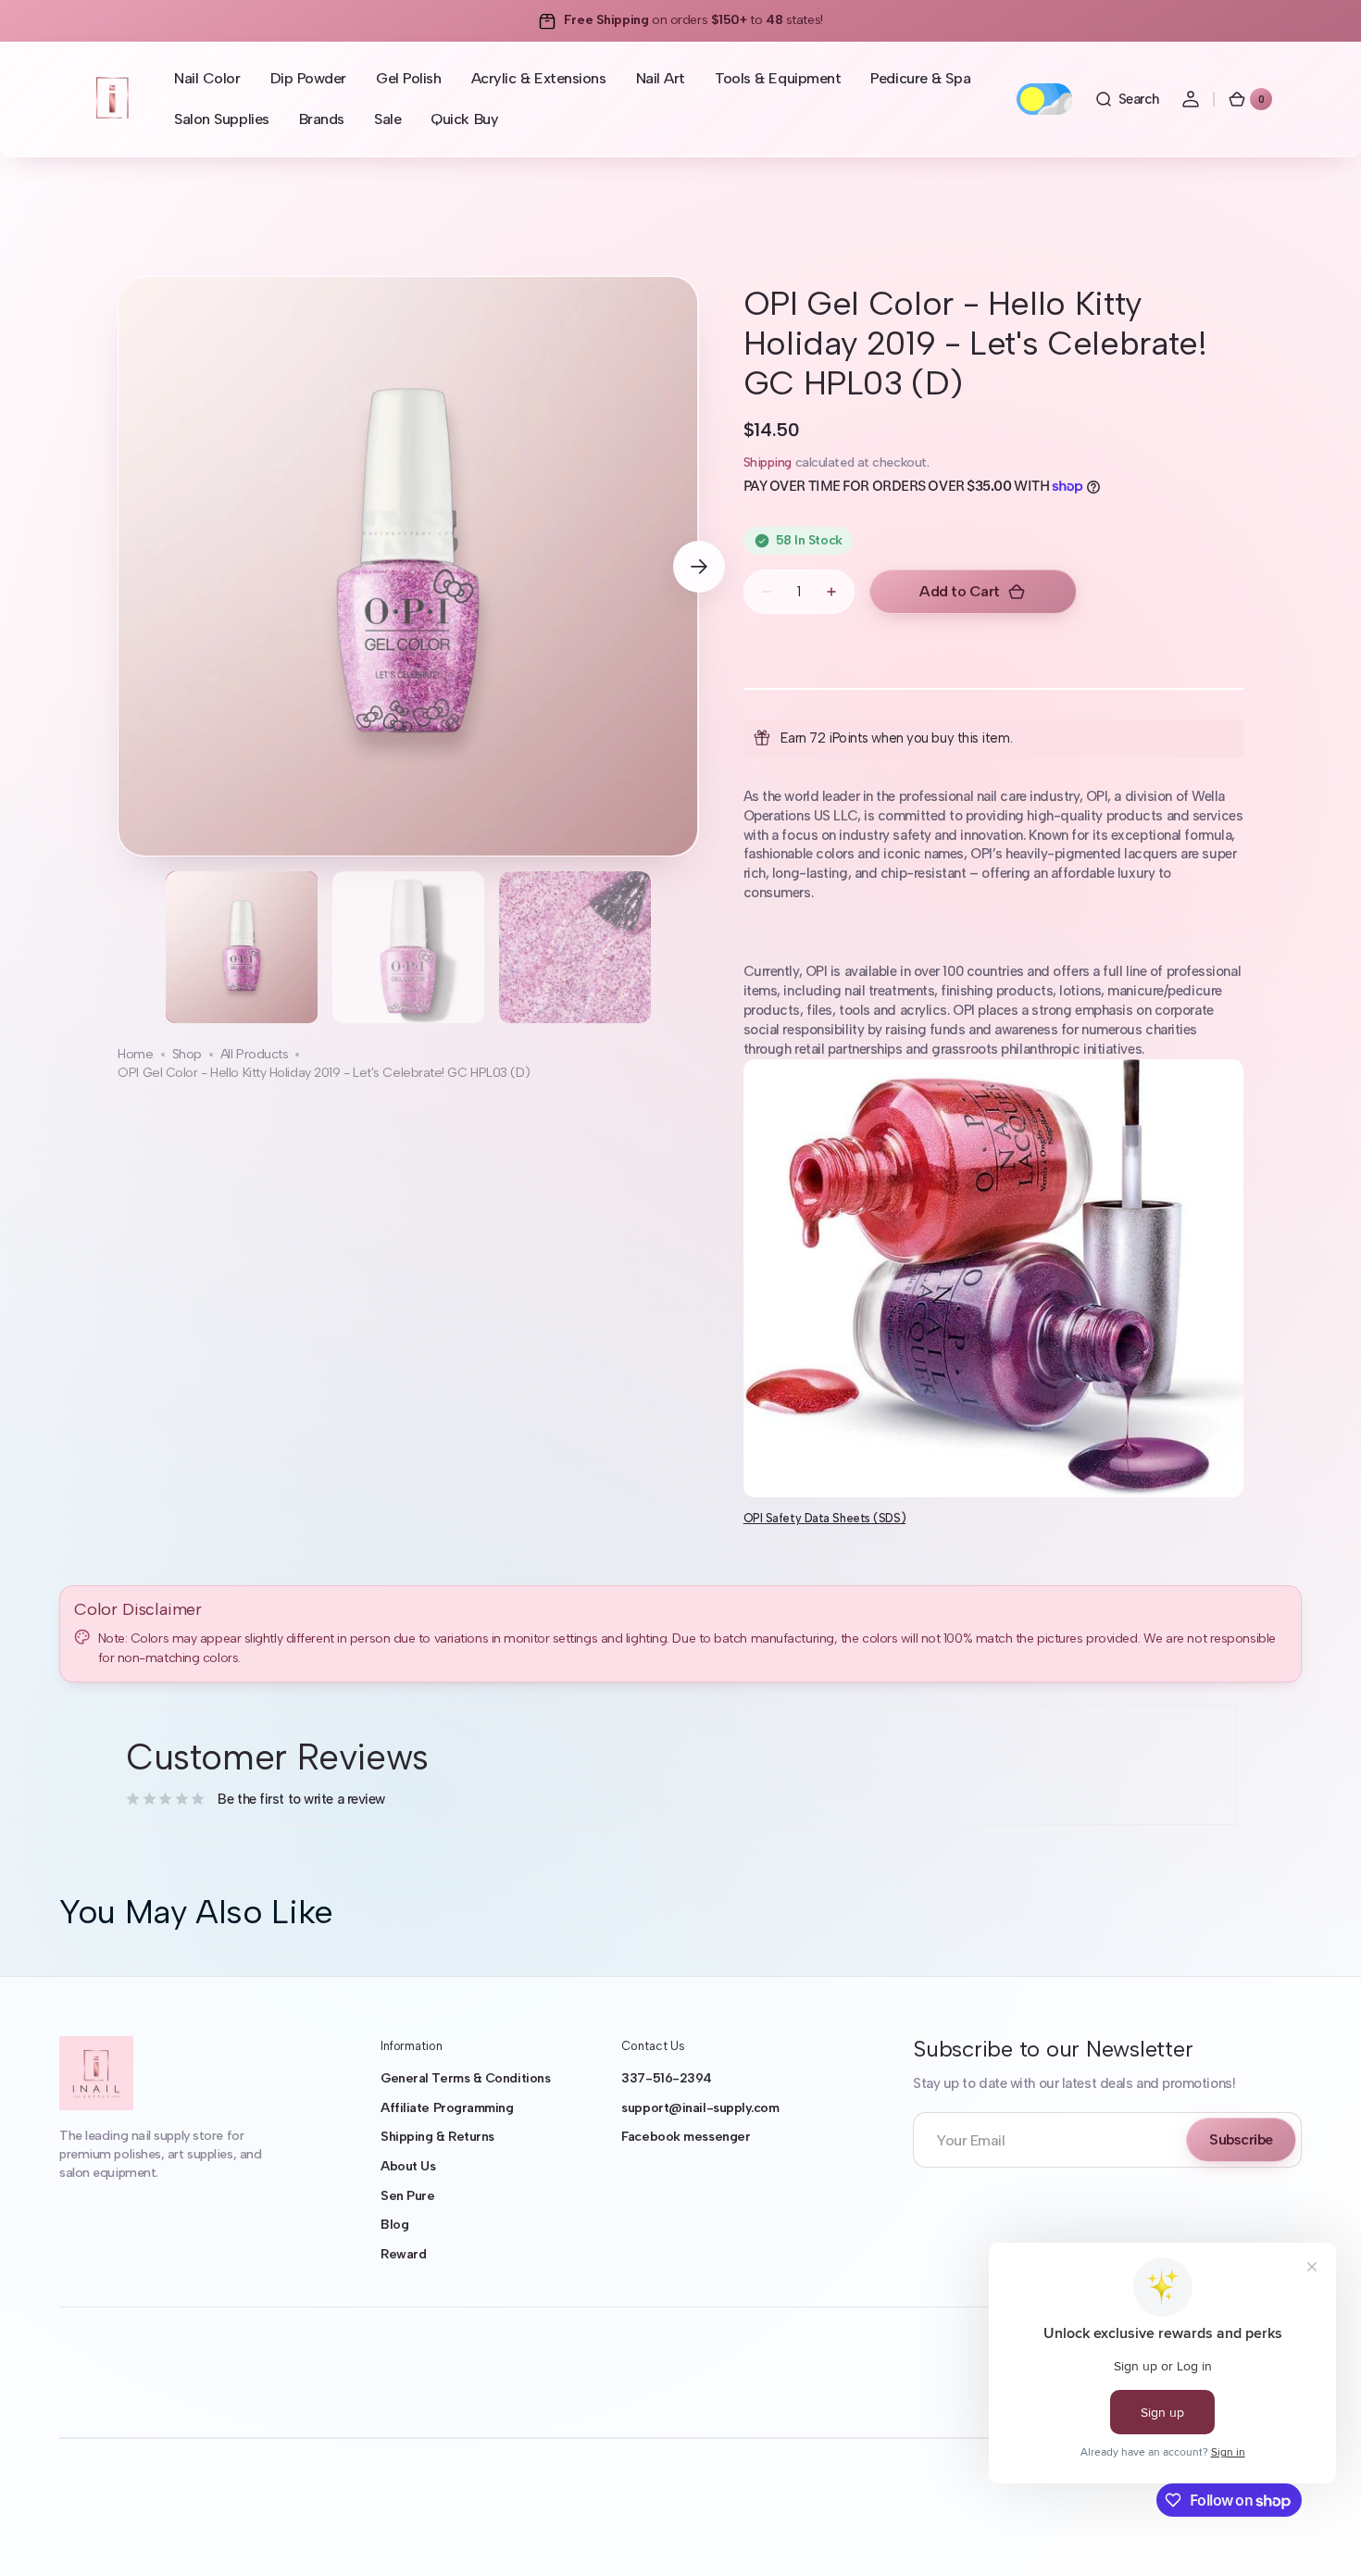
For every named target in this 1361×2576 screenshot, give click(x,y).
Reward (403, 2254)
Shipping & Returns (437, 2137)
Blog (394, 2225)
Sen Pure (407, 2196)
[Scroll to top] (1320, 2535)
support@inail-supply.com (700, 2108)
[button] (1127, 99)
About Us (408, 2166)
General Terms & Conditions (465, 2078)
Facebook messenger (686, 2137)
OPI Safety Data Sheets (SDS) (824, 1518)
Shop (187, 1054)
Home (135, 1054)
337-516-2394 (667, 2078)
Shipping (768, 463)
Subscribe (1241, 2139)
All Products (255, 1054)
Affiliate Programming (447, 2108)
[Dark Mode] (1044, 99)
